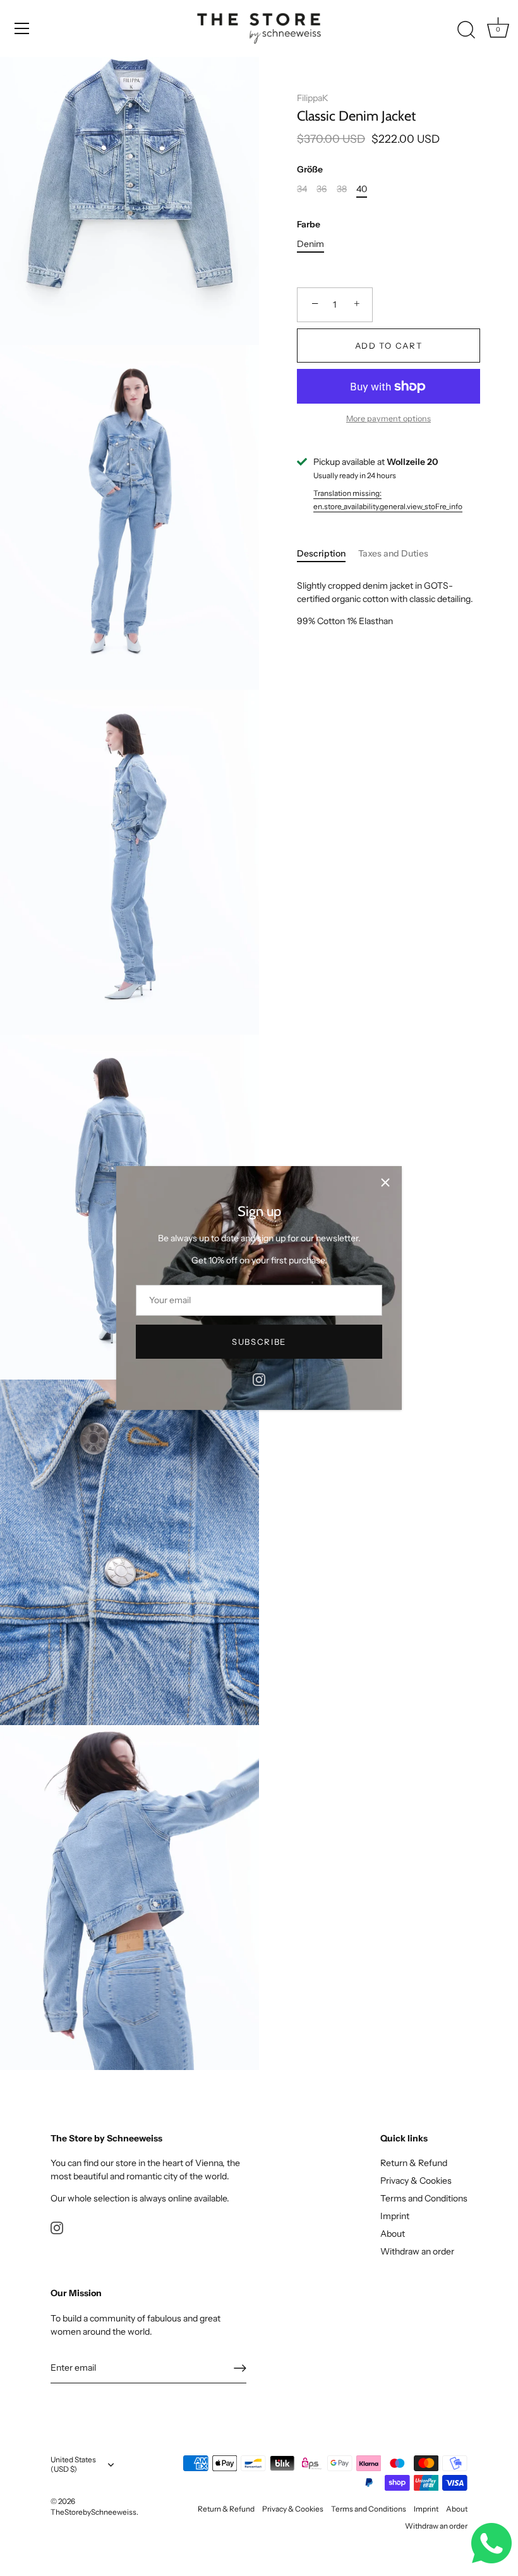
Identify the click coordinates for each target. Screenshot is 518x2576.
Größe (310, 170)
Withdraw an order (417, 2251)
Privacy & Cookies (416, 2181)
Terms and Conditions (424, 2198)
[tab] (328, 554)
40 (362, 189)
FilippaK (313, 98)
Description (321, 553)
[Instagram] (259, 1378)
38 (342, 189)
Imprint (395, 2216)
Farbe (309, 225)
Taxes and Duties (393, 553)
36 (322, 189)
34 (302, 189)
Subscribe (259, 1342)
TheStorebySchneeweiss (93, 2512)
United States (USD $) (73, 2465)
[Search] (466, 30)
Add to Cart (389, 346)
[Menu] (22, 28)
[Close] (385, 1183)
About (393, 2234)
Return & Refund (414, 2163)
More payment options (388, 418)
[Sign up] (240, 2368)
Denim (310, 244)
